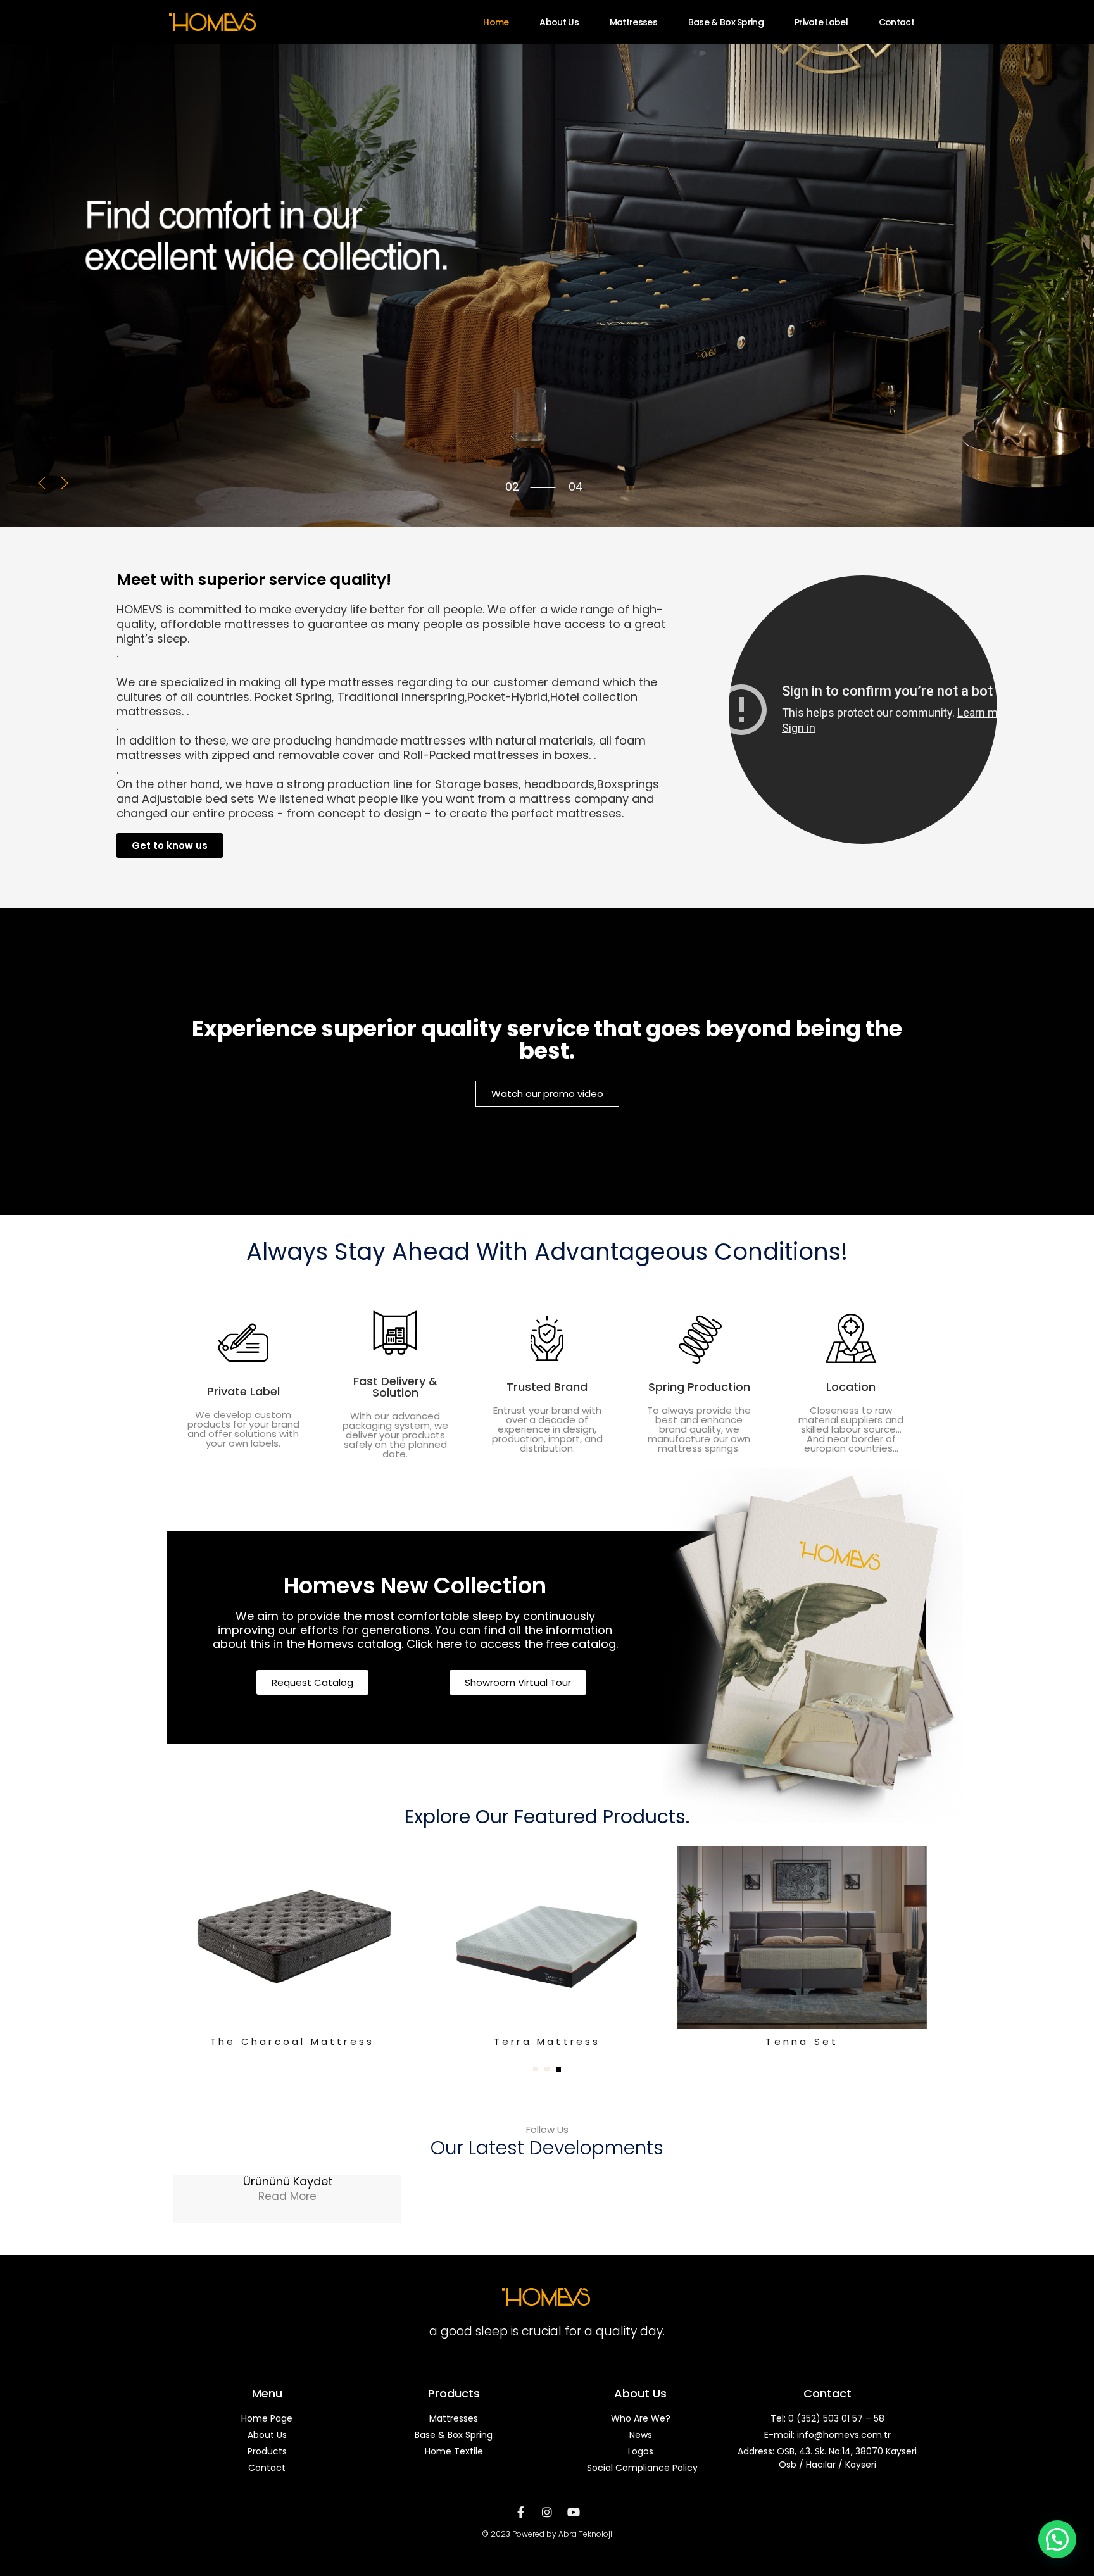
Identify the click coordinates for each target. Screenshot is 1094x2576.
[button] (42, 483)
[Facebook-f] (520, 2512)
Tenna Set (802, 2041)
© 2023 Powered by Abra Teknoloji (547, 2534)
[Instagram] (547, 2512)
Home (496, 22)
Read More (287, 2196)
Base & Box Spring (726, 22)
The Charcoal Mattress (292, 2041)
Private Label (821, 22)
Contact (896, 22)
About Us (559, 22)
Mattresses (633, 22)
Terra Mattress (547, 2041)
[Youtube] (574, 2512)
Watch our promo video (547, 1094)
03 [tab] (512, 487)
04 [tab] (512, 497)
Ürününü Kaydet (288, 2181)
